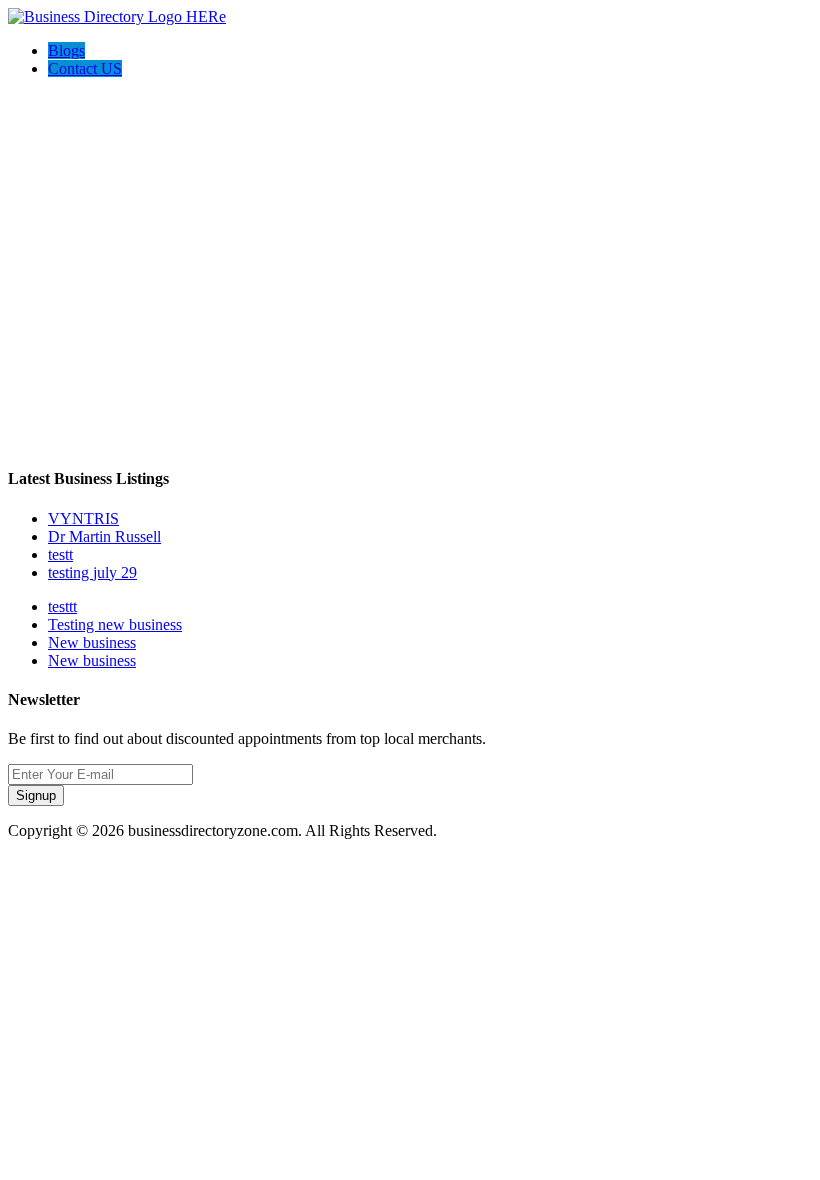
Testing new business (115, 624)
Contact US (85, 68)
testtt (62, 606)
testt (60, 554)
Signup (36, 795)
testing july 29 (92, 572)
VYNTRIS (83, 518)
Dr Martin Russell (104, 536)
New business (92, 642)
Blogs (66, 50)
